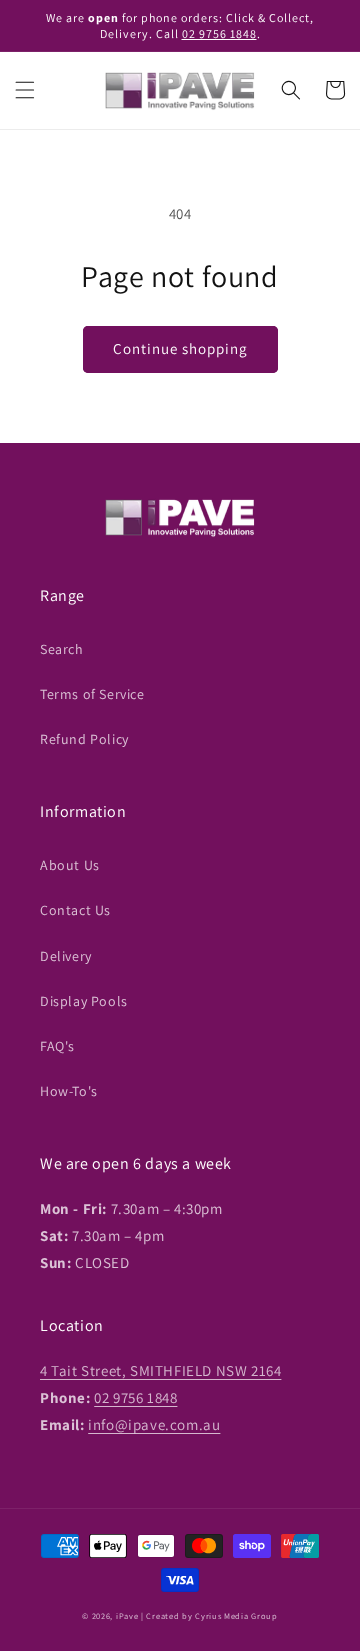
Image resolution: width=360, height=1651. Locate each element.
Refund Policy (84, 739)
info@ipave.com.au (154, 1424)
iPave (127, 1615)
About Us (70, 865)
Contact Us (75, 910)
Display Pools (84, 1001)
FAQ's (57, 1046)
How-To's (69, 1091)
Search (62, 649)
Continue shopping (180, 348)
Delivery (66, 956)
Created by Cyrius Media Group (211, 1615)
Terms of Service (92, 694)
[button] (25, 90)
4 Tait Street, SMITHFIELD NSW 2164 (160, 1370)
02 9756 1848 (219, 33)
